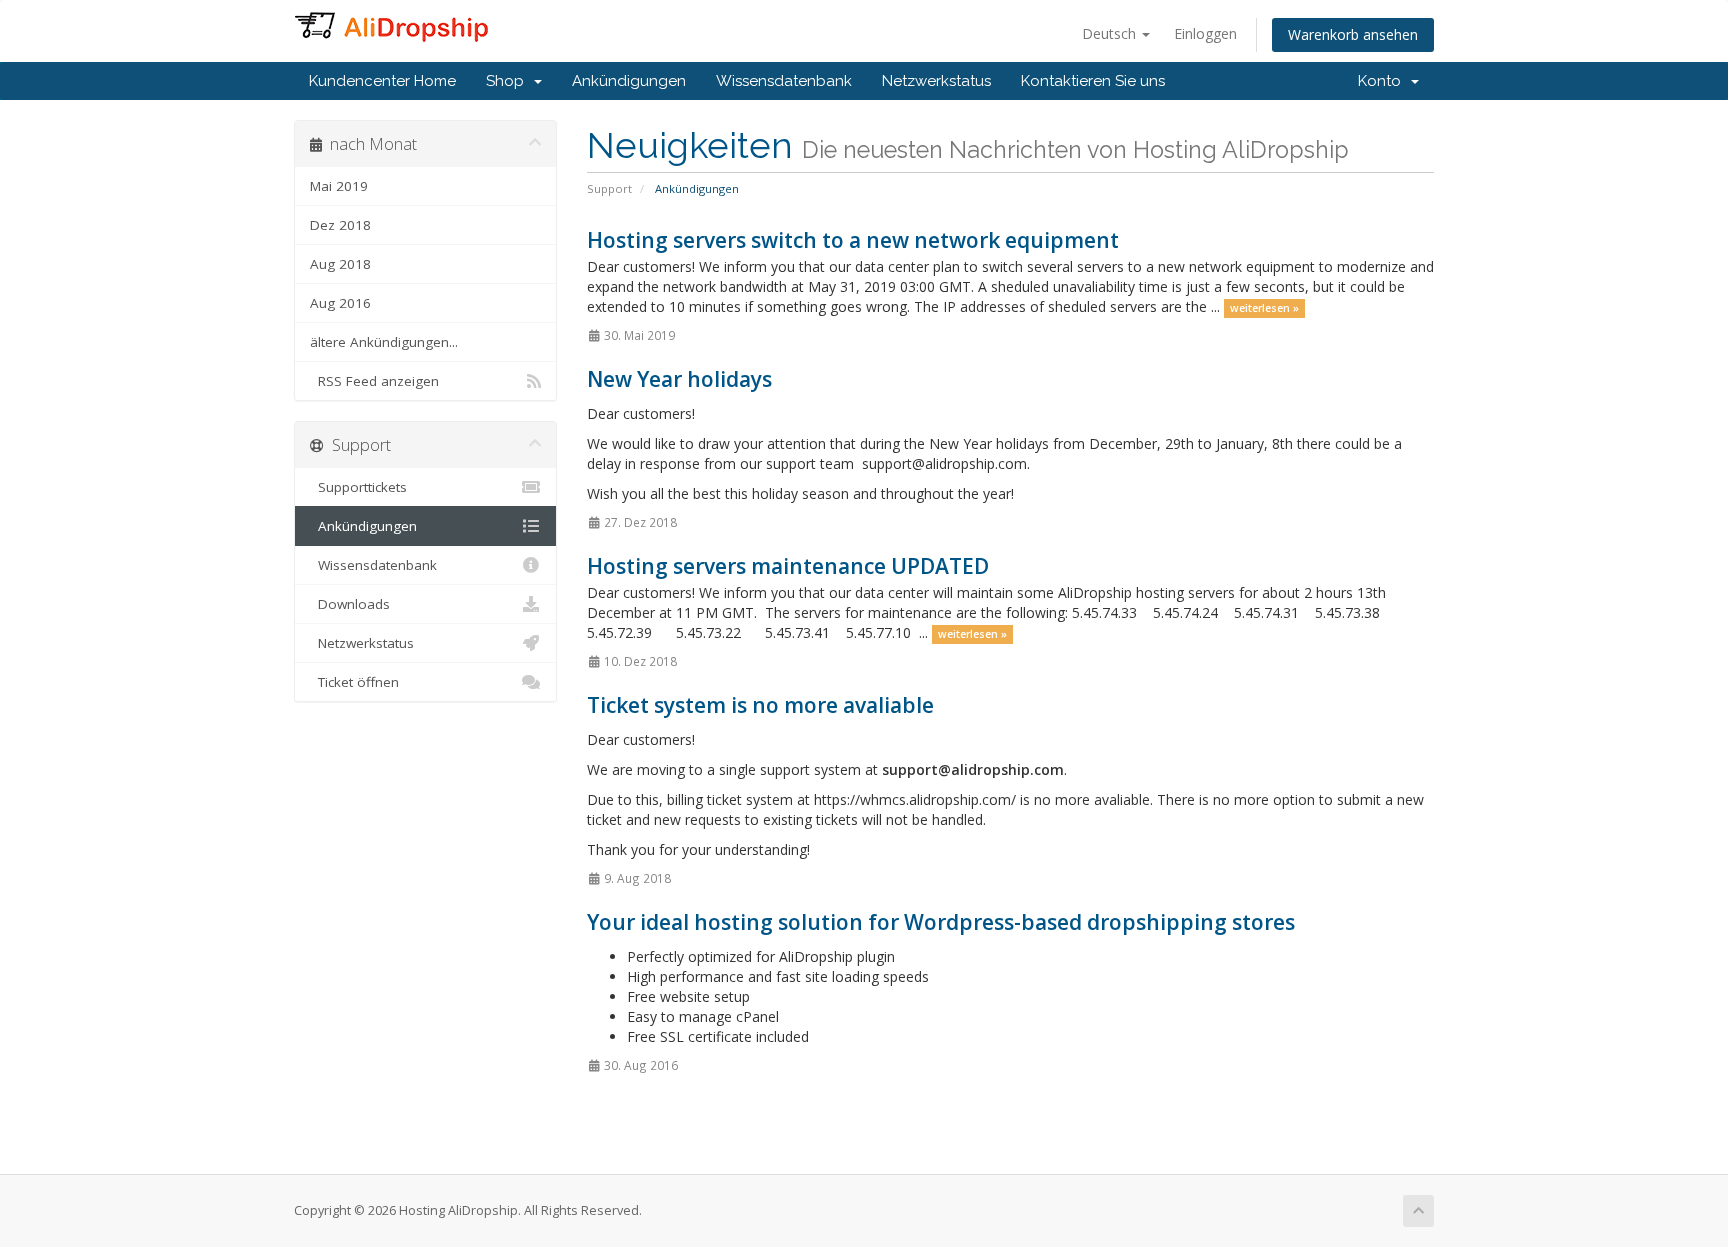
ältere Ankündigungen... (384, 342)
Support (609, 188)
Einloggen (1205, 33)
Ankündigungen (629, 81)
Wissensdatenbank (784, 81)
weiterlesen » (1264, 308)
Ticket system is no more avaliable (760, 705)
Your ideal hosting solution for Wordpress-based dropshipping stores (941, 922)
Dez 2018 (340, 225)
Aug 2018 (340, 264)
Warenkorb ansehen (1353, 34)
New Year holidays (679, 379)
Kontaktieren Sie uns (1093, 81)
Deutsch (1111, 33)
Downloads (350, 604)
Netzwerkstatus (936, 81)
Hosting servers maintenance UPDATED (788, 566)
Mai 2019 (339, 186)
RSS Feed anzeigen (374, 381)
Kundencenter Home (382, 81)
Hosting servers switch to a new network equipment (853, 240)
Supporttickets (358, 487)
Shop (509, 81)
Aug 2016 (340, 303)
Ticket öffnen (354, 682)
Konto (1383, 81)
